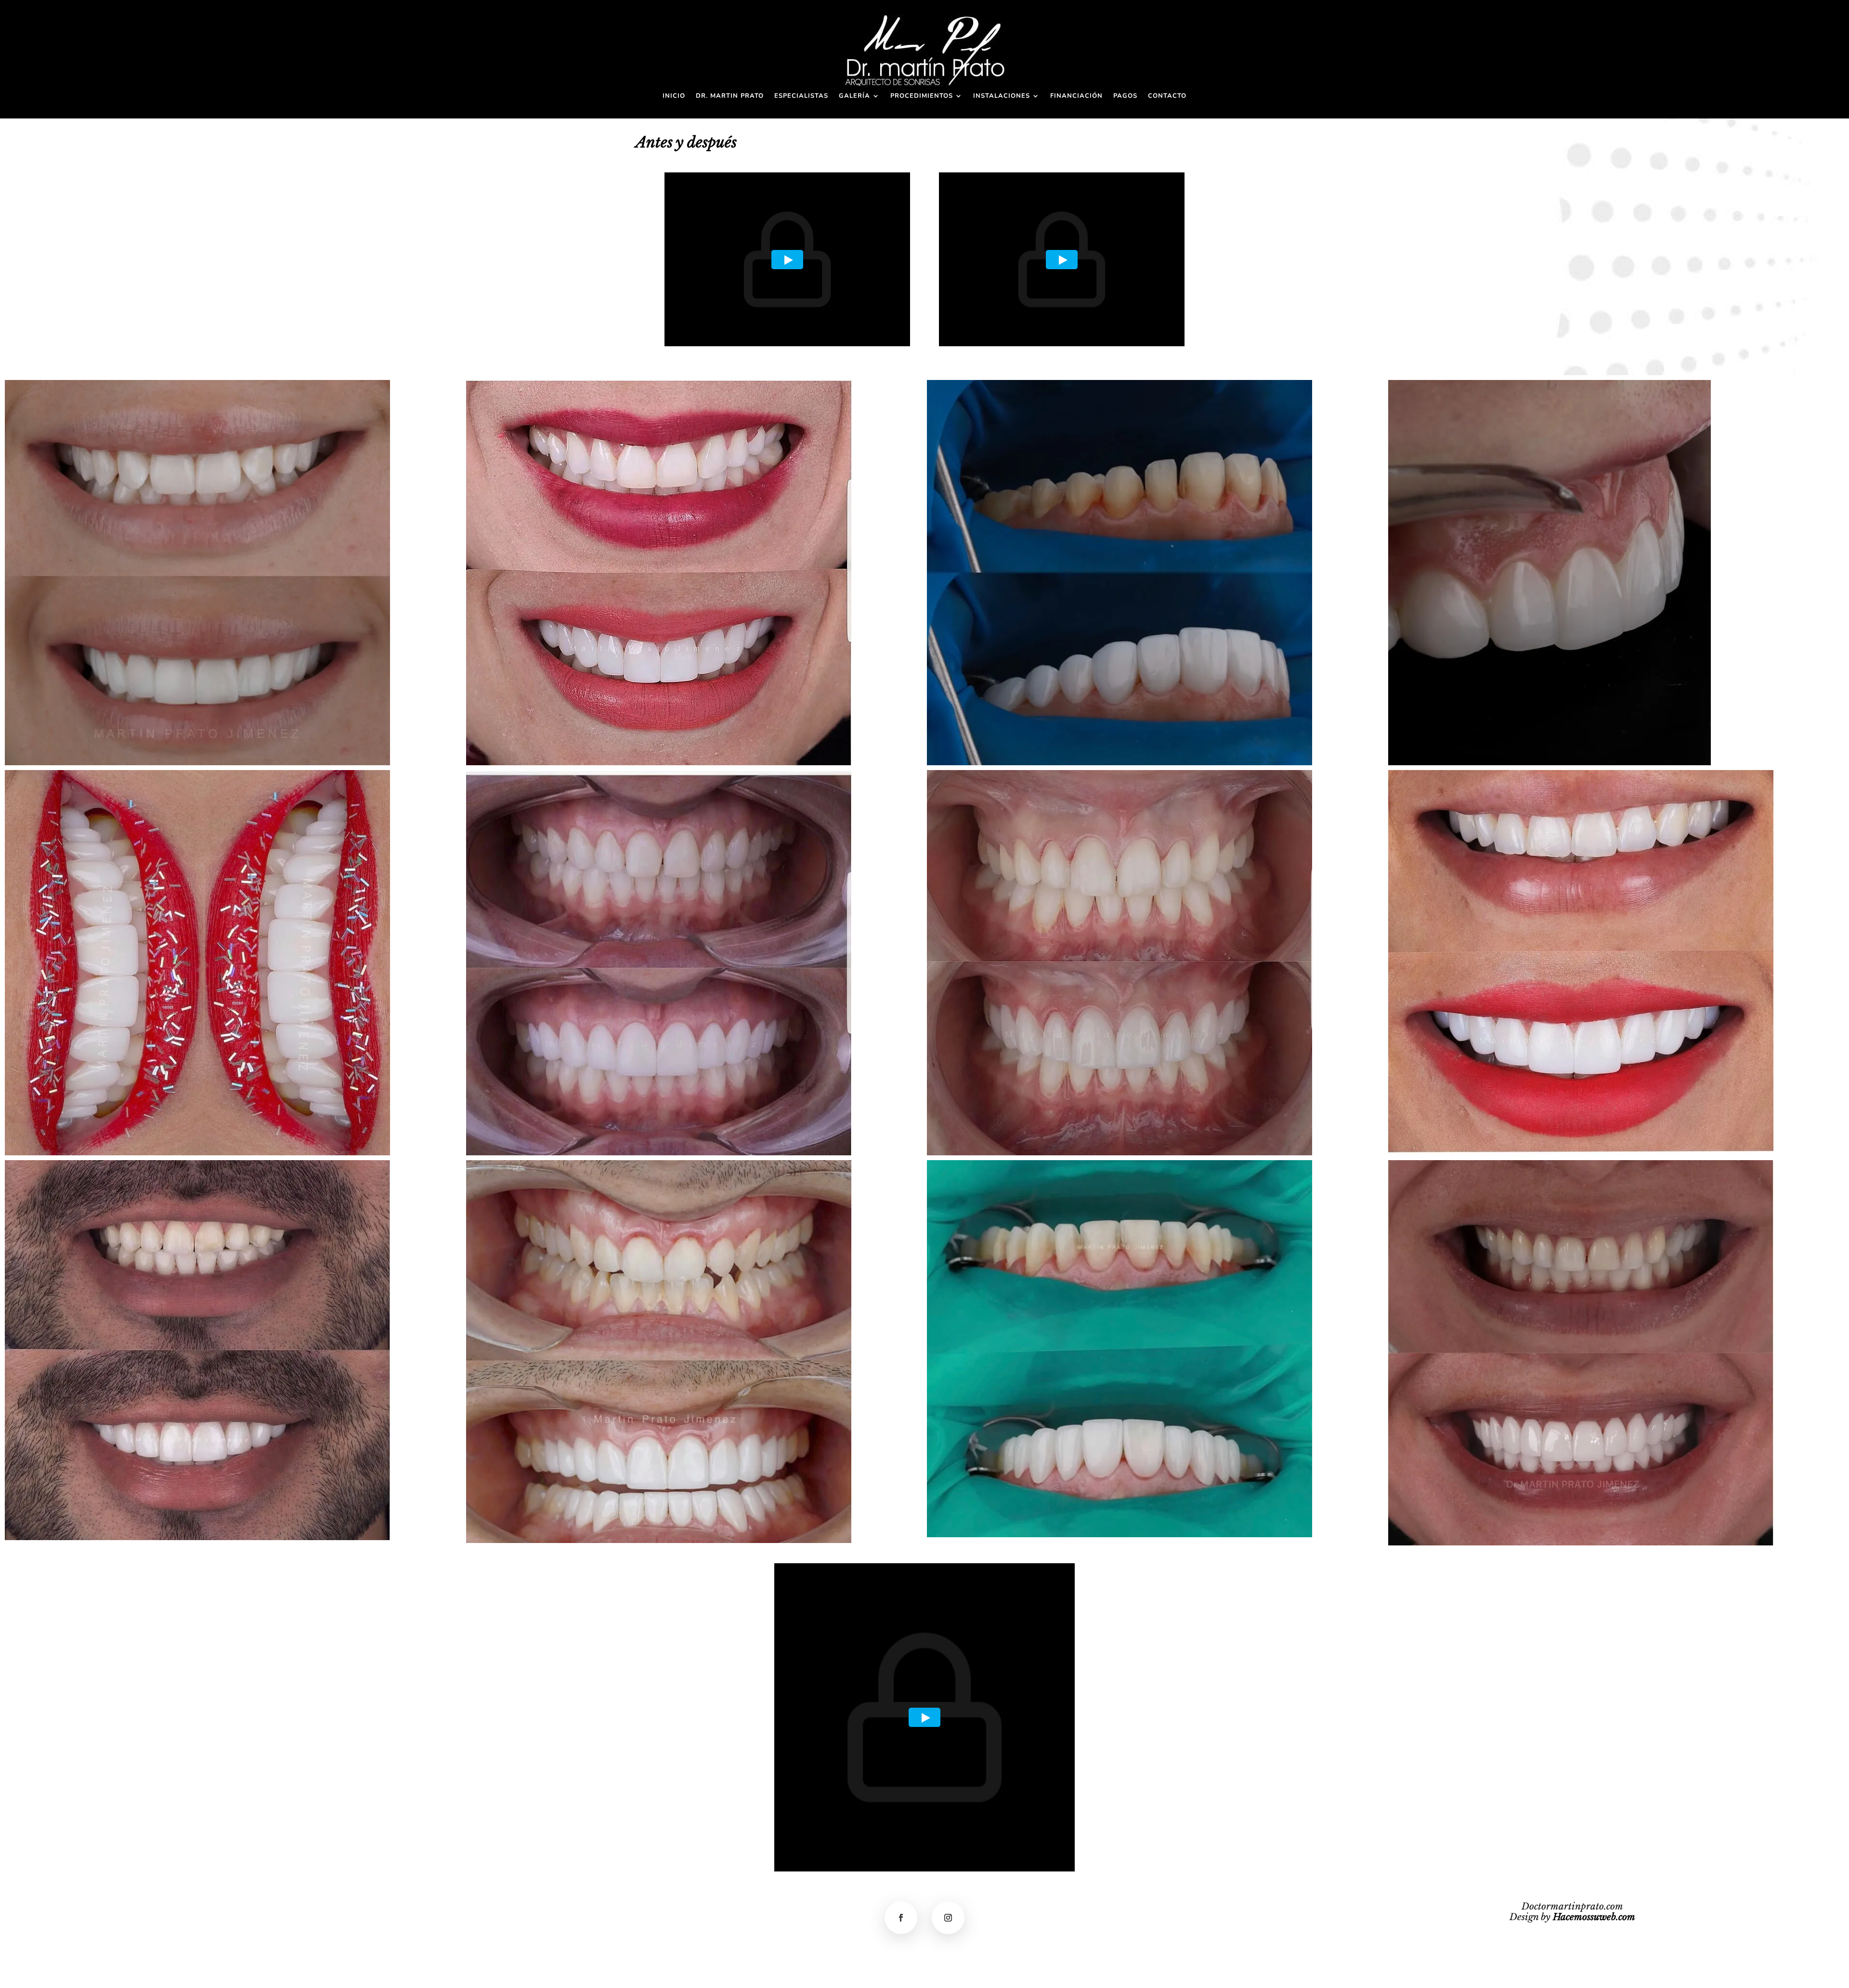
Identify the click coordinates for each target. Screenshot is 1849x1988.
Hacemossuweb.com (1594, 1917)
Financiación (1076, 96)
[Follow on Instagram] (948, 1918)
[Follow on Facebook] (901, 1918)
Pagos (1125, 96)
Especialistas (801, 96)
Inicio (674, 96)
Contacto (1167, 96)
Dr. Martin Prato (730, 96)
